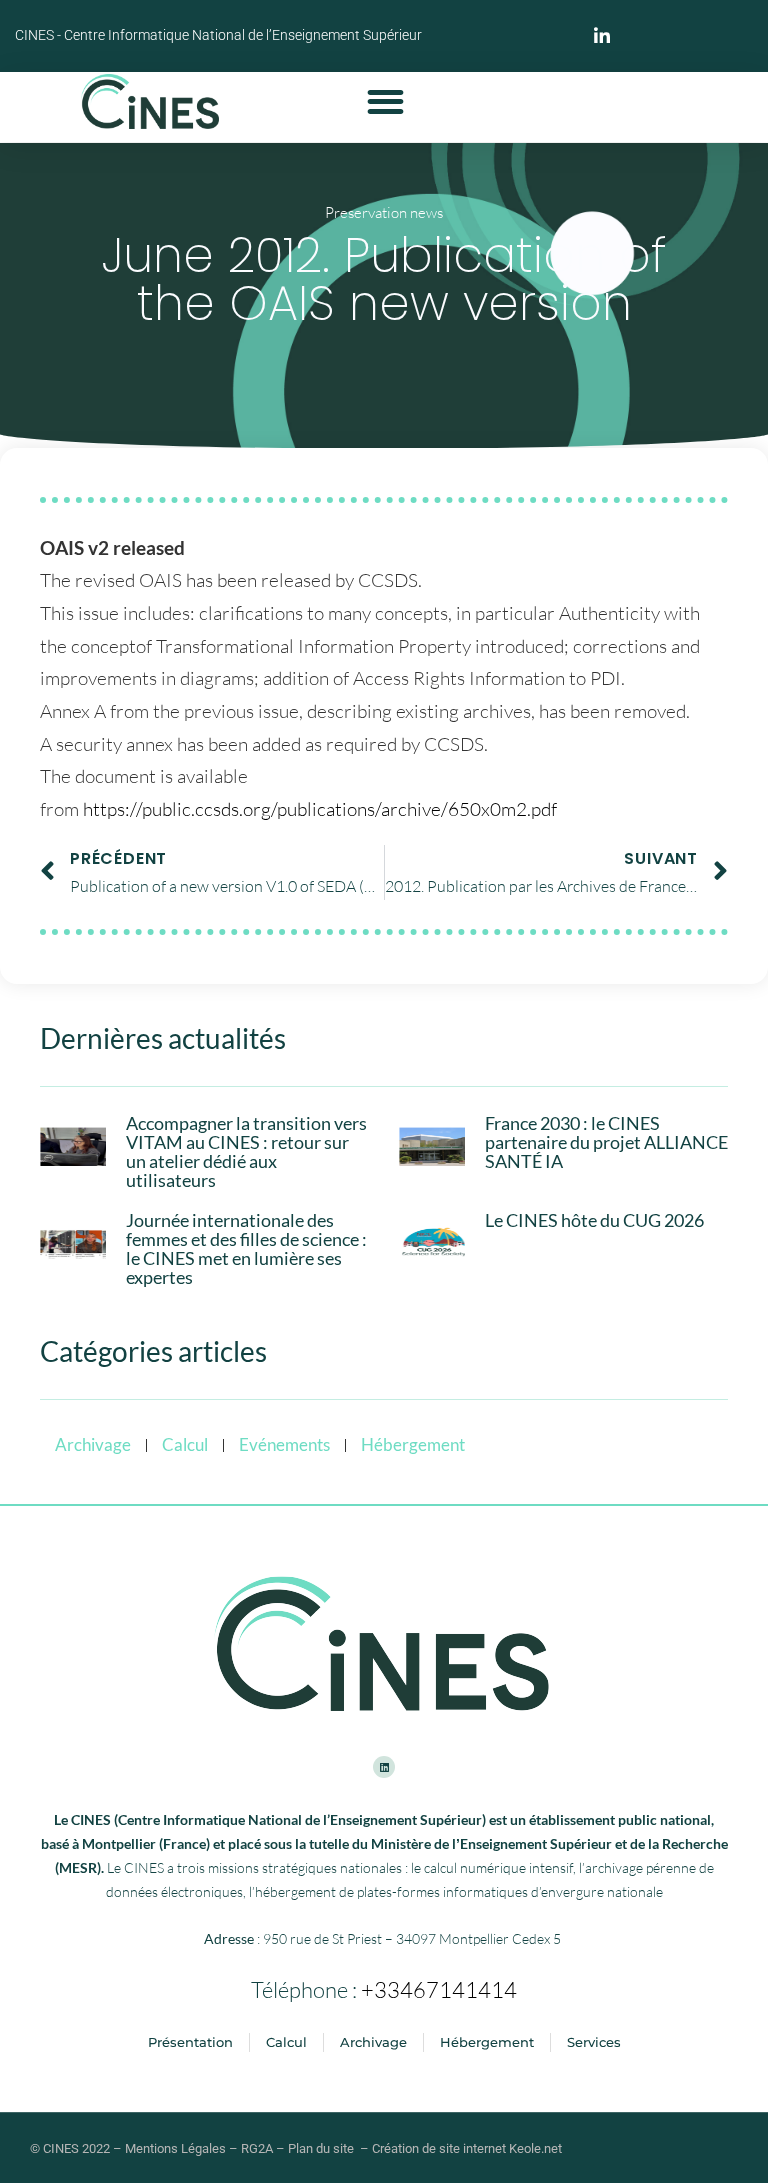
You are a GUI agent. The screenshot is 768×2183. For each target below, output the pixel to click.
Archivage (93, 1444)
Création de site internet (439, 2148)
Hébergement (413, 1444)
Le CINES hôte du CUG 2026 (594, 1220)
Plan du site (321, 2148)
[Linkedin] (384, 1767)
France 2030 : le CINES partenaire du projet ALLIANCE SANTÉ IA (606, 1142)
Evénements (284, 1444)
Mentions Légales (175, 2148)
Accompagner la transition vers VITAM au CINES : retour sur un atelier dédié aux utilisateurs (246, 1152)
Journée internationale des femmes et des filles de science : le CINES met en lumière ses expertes (246, 1249)
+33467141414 (439, 1989)
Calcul (185, 1444)
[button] (385, 101)
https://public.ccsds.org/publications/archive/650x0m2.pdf (320, 809)
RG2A (257, 2148)
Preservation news (384, 212)
